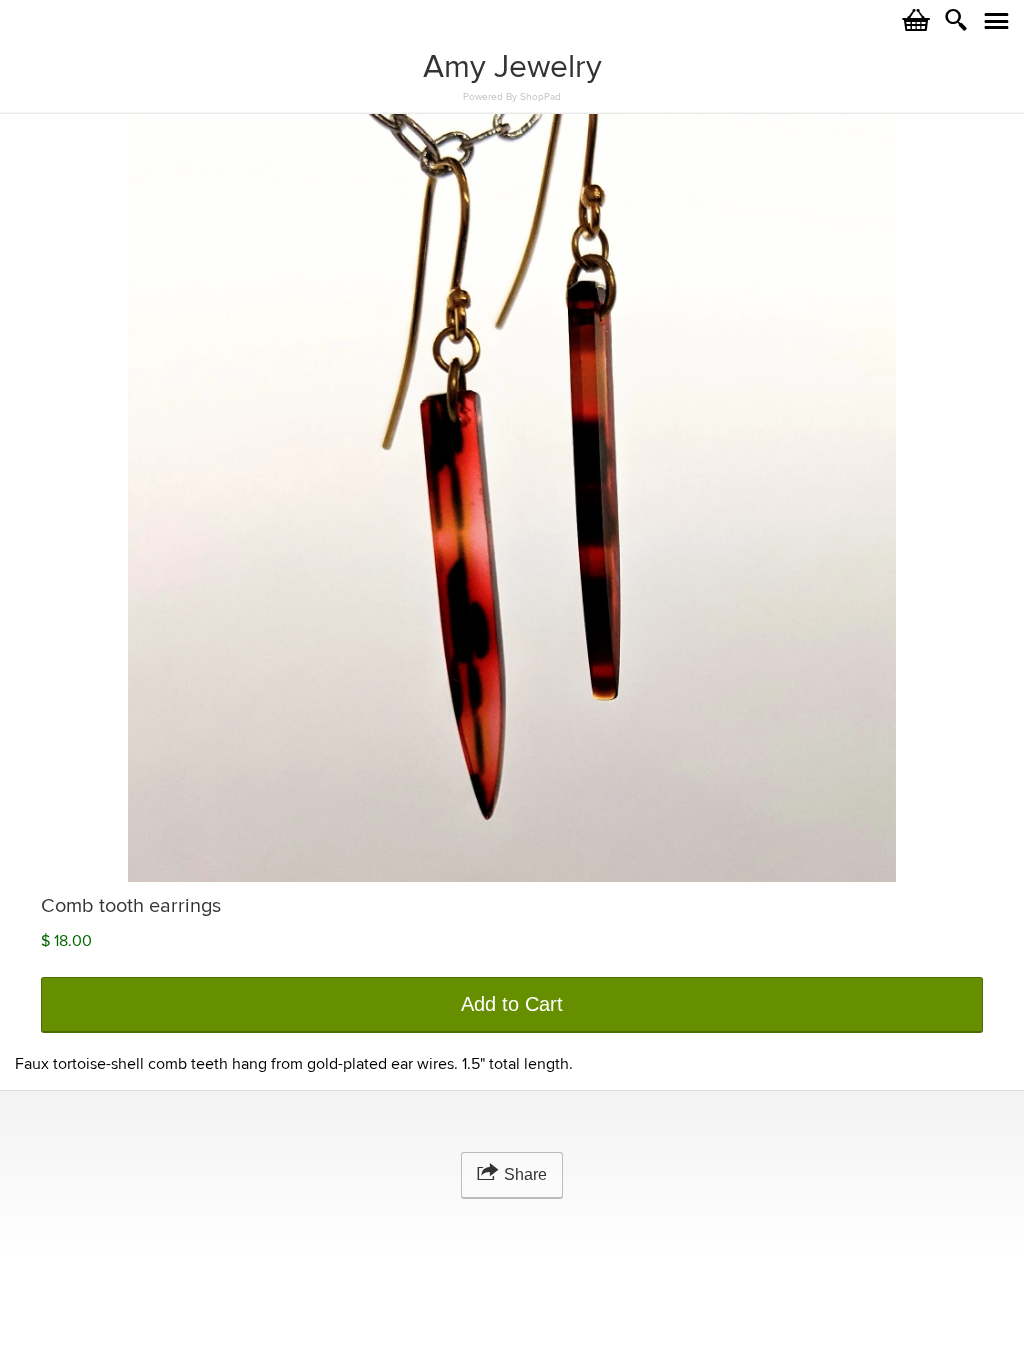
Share (525, 1174)
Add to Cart (512, 1004)
